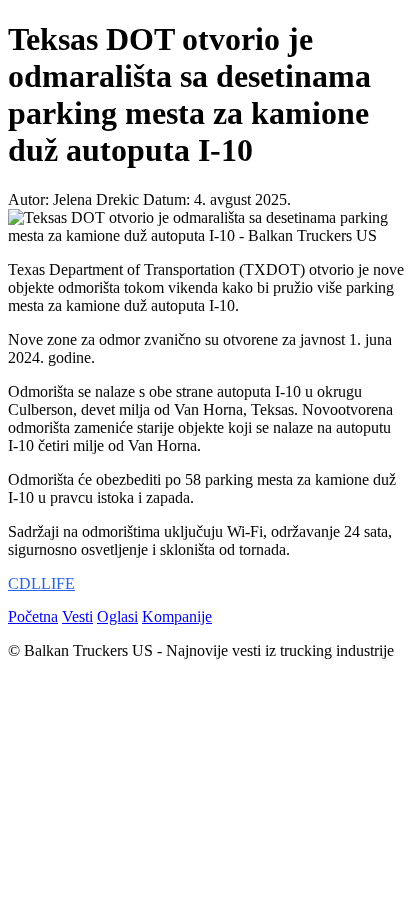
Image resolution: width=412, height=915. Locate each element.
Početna (33, 616)
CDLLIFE (41, 583)
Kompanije (177, 616)
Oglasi (117, 616)
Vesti (77, 616)
